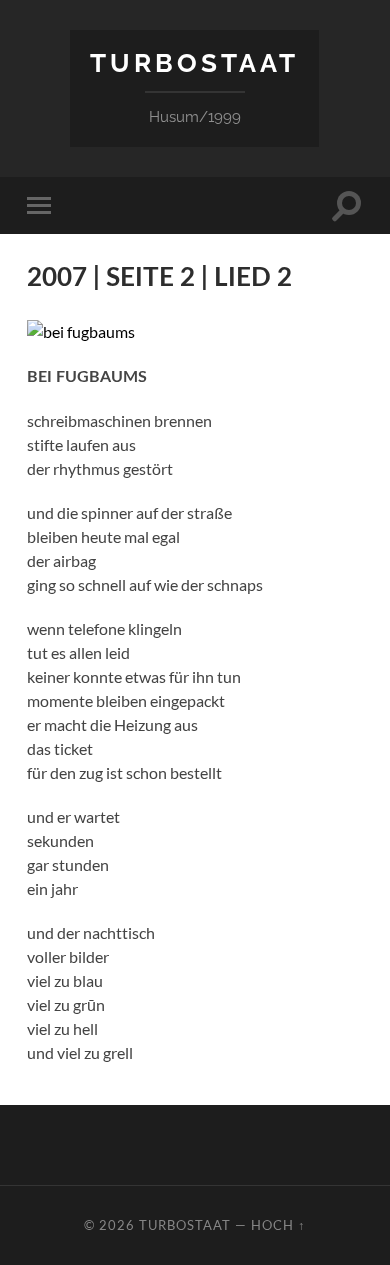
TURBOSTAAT (194, 62)
